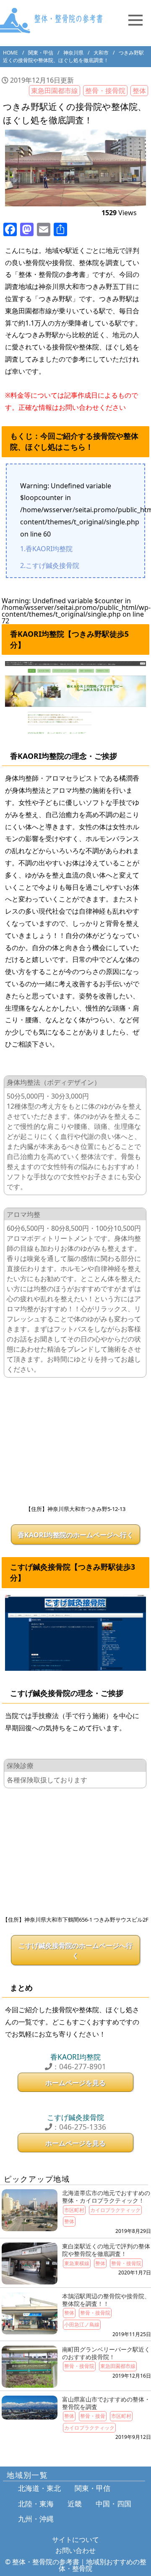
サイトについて (75, 2540)
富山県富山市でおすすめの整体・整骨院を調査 (106, 2403)
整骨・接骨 (93, 2416)
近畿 (75, 2504)
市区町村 (74, 2210)
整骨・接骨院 (105, 91)
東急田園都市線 (55, 91)
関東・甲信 (92, 2488)
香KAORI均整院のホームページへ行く (75, 1535)
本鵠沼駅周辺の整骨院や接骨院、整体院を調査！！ (106, 2300)
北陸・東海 (36, 2504)
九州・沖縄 (36, 2519)
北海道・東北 (39, 2488)
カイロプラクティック (115, 2210)
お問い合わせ (75, 2550)
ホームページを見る (75, 2083)
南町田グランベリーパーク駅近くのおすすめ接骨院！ (106, 2353)
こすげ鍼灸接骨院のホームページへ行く (75, 1951)
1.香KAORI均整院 (46, 549)
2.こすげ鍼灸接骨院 (50, 565)
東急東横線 (77, 2263)
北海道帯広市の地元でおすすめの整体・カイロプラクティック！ (106, 2197)
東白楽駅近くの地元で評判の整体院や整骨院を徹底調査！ (106, 2250)
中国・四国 (113, 2504)
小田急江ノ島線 (82, 2325)
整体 (139, 91)
